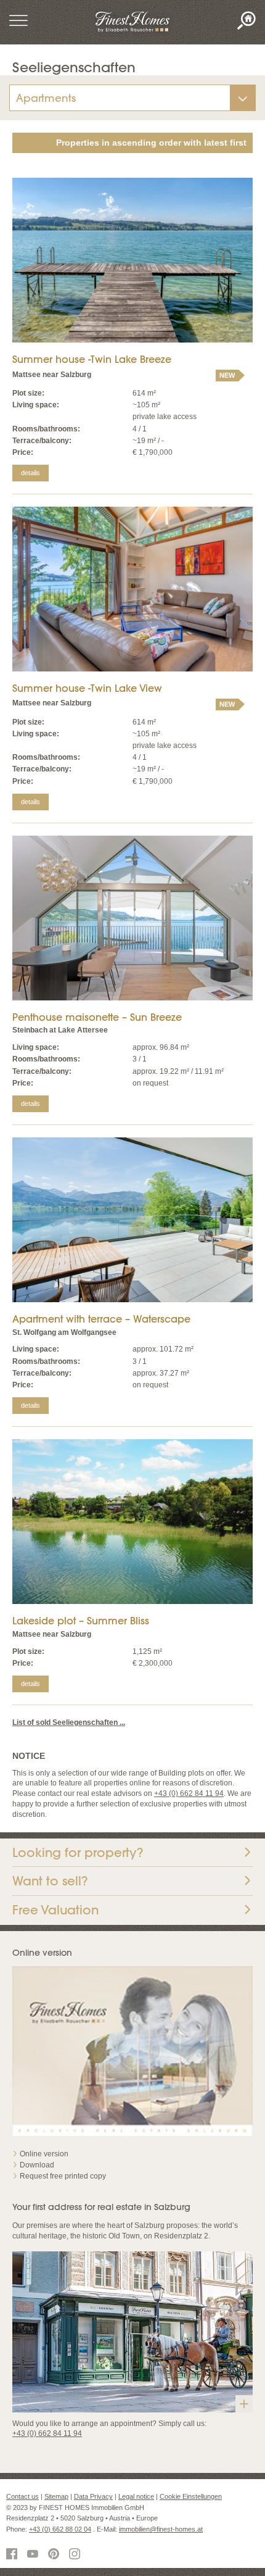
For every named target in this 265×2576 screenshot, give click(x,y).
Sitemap (56, 2496)
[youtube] (35, 2555)
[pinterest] (55, 2555)
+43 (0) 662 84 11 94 (189, 1793)
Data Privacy (93, 2496)
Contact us (22, 2496)
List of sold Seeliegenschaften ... (69, 1722)
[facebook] (14, 2555)
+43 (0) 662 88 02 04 (60, 2529)
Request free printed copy (63, 2176)
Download (37, 2165)
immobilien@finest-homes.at (161, 2529)
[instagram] (76, 2555)
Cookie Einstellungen (191, 2496)
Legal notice (136, 2496)
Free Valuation (55, 1910)
